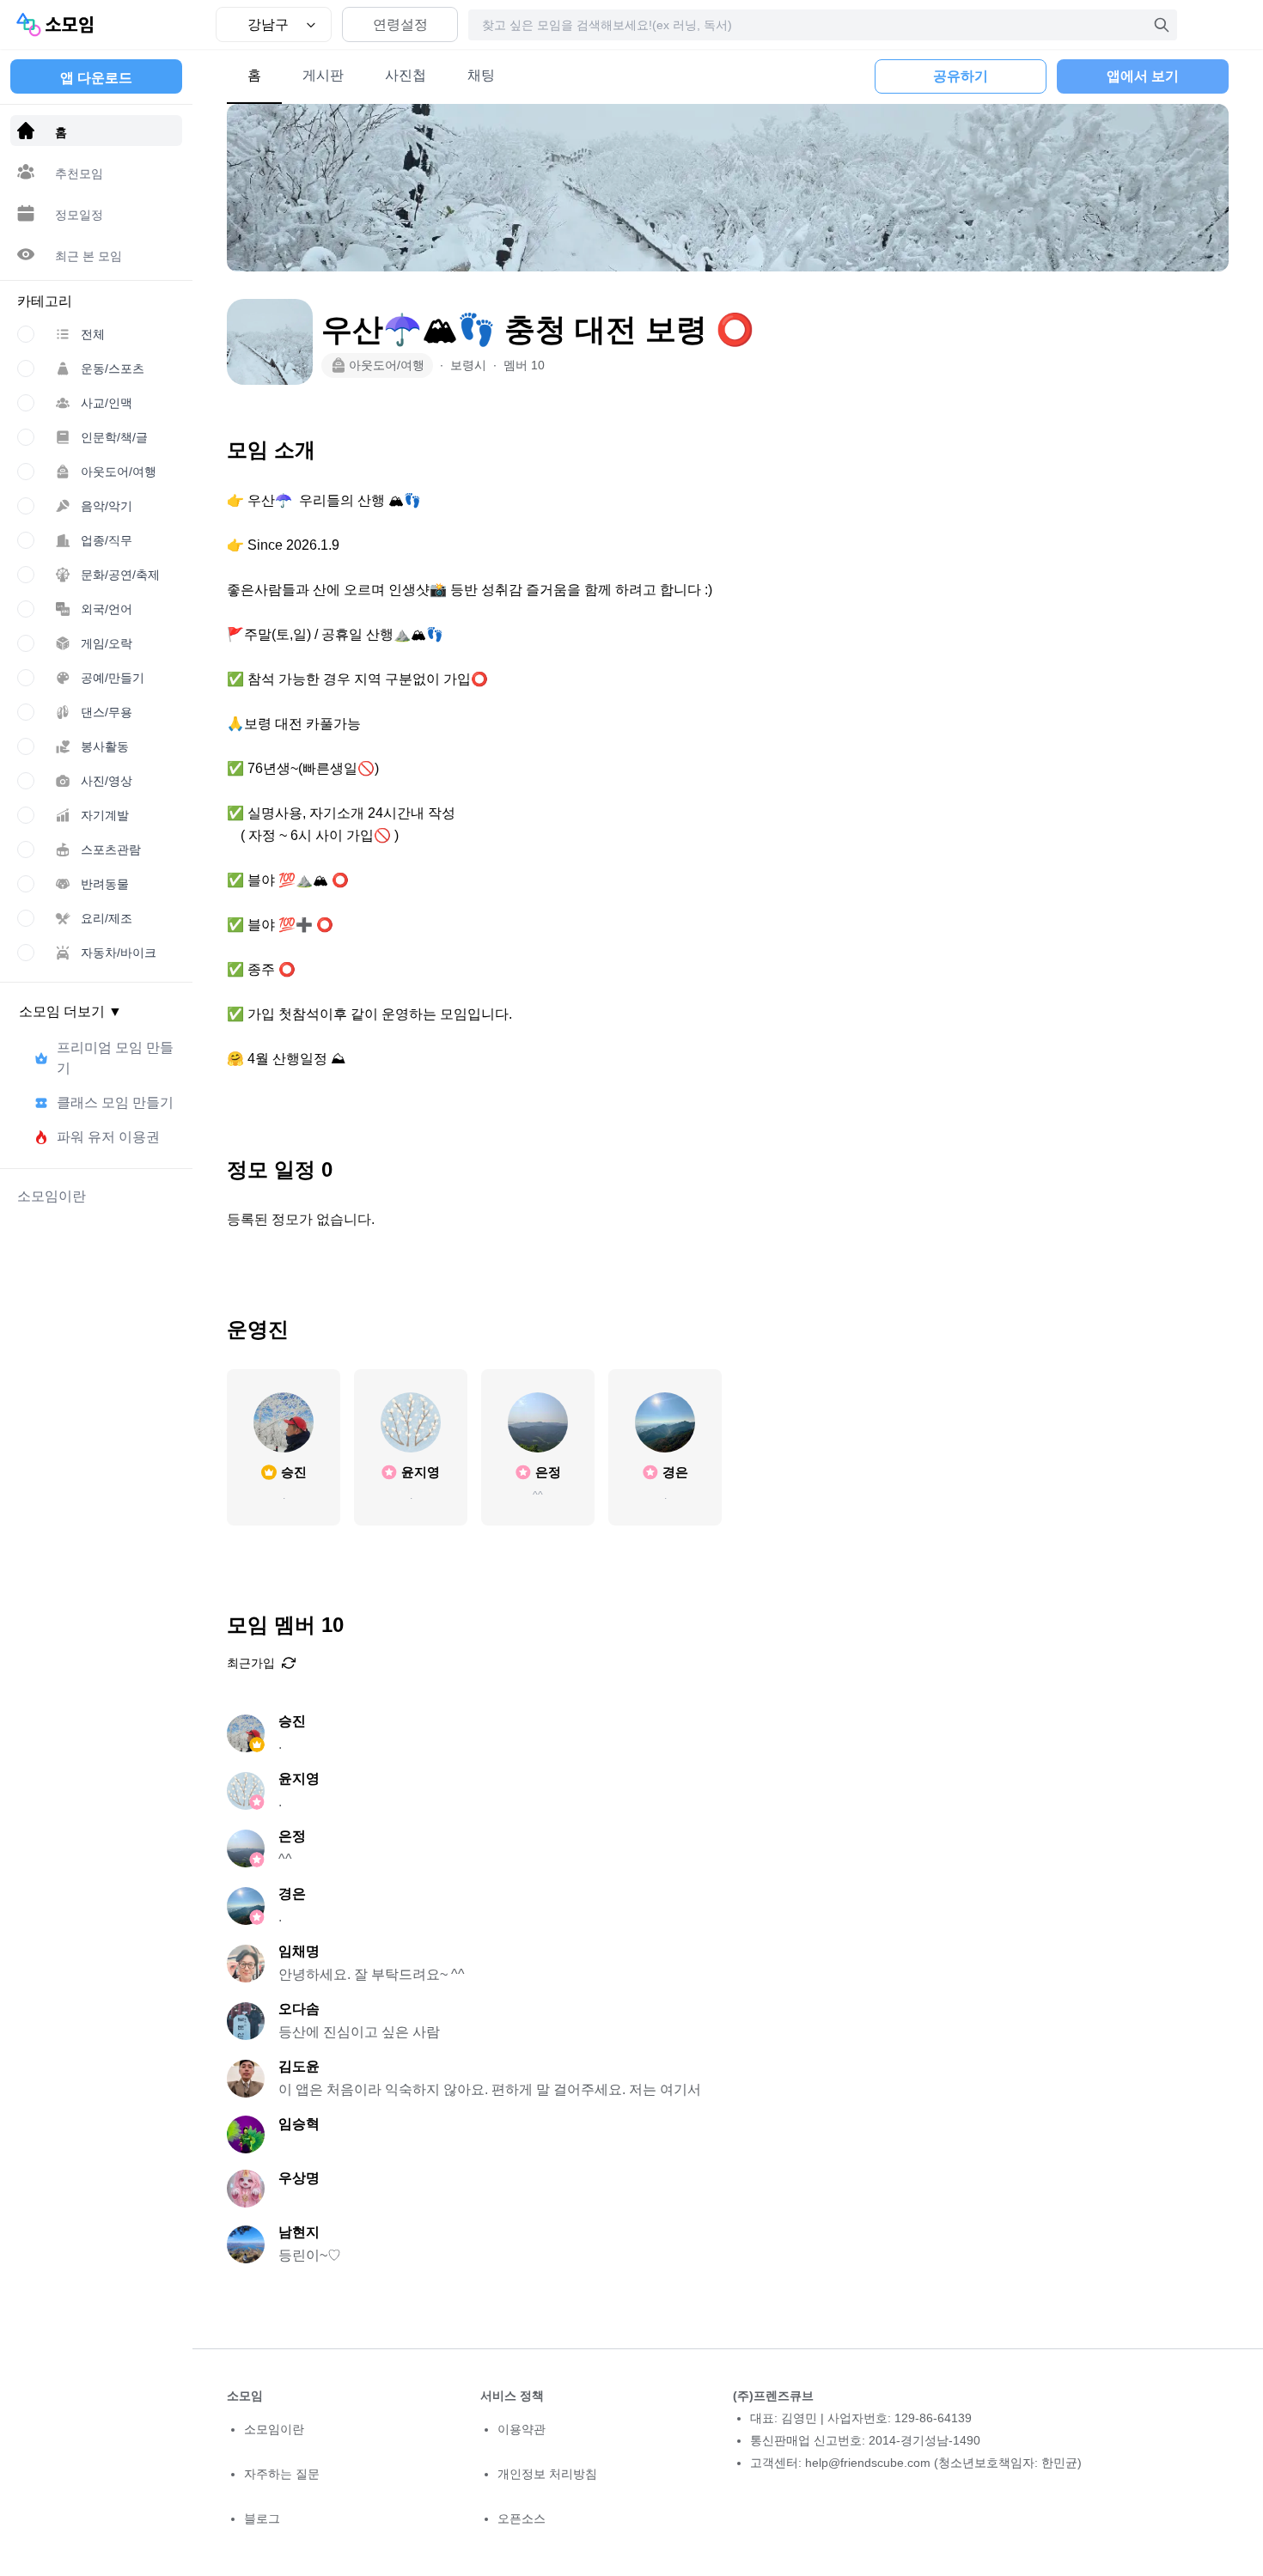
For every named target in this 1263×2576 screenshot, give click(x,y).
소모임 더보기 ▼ (70, 1011)
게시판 (323, 75)
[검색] (1162, 25)
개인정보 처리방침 (547, 2474)
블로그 (262, 2518)
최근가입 (251, 1663)
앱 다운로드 (96, 78)
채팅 (481, 75)
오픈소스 (522, 2518)
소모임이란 (274, 2429)
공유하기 (961, 76)
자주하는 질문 (282, 2474)
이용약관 (522, 2429)
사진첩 (406, 75)
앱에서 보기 (1143, 76)
